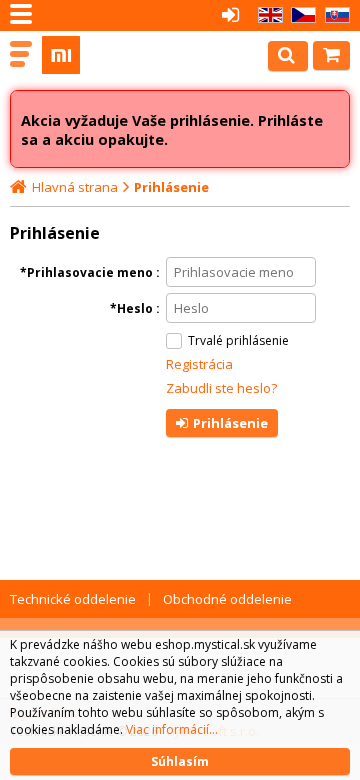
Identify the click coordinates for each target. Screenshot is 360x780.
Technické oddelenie (73, 599)
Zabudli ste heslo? (221, 388)
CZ (300, 15)
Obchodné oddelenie (227, 599)
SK (334, 15)
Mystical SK (102, 55)
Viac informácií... (172, 729)
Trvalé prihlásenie (238, 340)
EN (267, 15)
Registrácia (199, 364)
